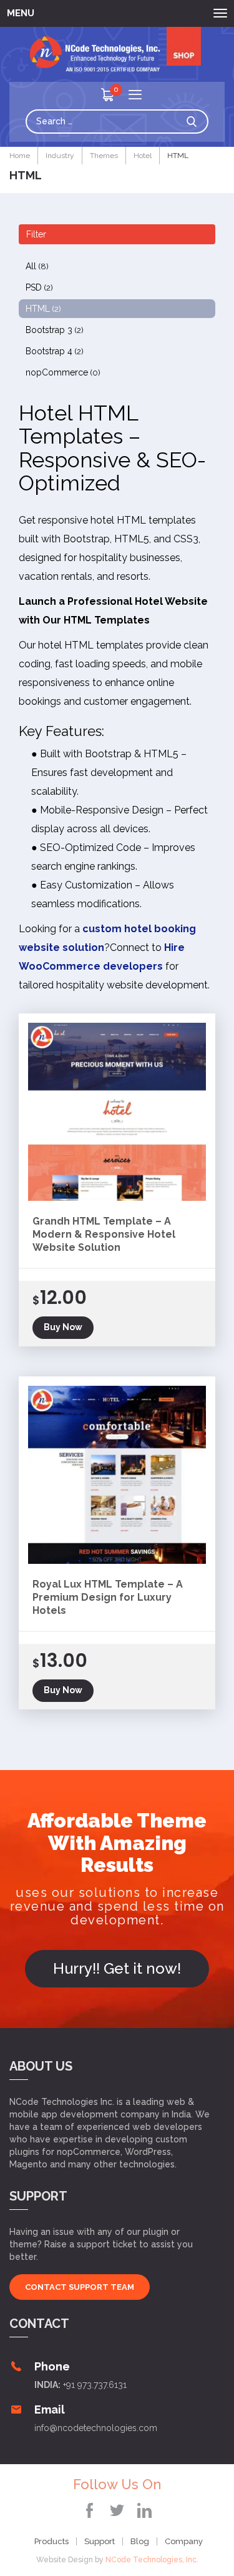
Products (51, 2541)
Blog (140, 2541)
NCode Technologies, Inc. (152, 2560)
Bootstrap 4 (55, 351)
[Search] (195, 122)
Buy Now (63, 1327)
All (37, 266)
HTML (43, 309)
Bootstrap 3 (55, 330)
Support (100, 2541)
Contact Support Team (80, 2287)
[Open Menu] (135, 96)
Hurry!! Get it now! (117, 1968)
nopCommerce (63, 372)
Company (184, 2541)
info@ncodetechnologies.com (96, 2428)
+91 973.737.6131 (95, 2385)
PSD (39, 287)
